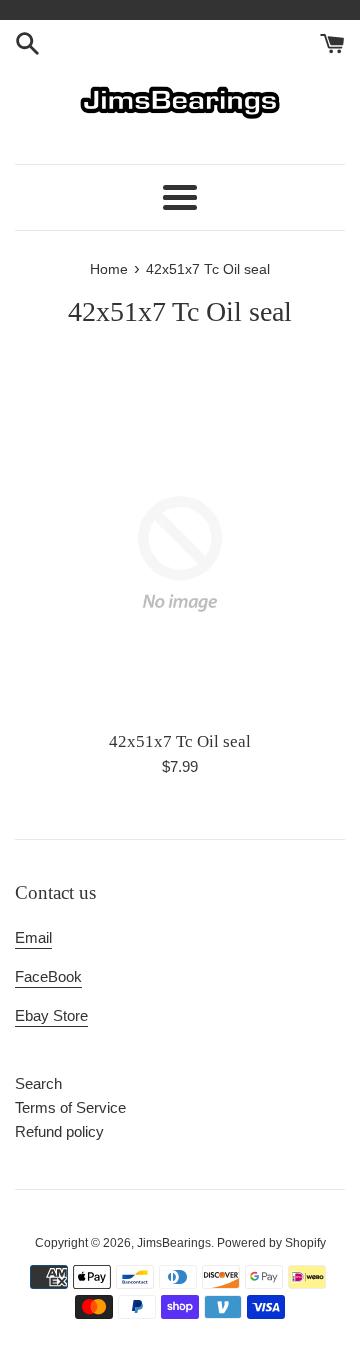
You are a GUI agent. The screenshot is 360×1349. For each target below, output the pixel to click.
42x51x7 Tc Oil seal (180, 741)
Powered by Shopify (271, 1243)
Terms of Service (70, 1107)
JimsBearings (174, 1243)
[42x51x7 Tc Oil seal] (180, 554)
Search (38, 1083)
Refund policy (59, 1131)
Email (33, 937)
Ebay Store (51, 1015)
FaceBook (48, 976)
